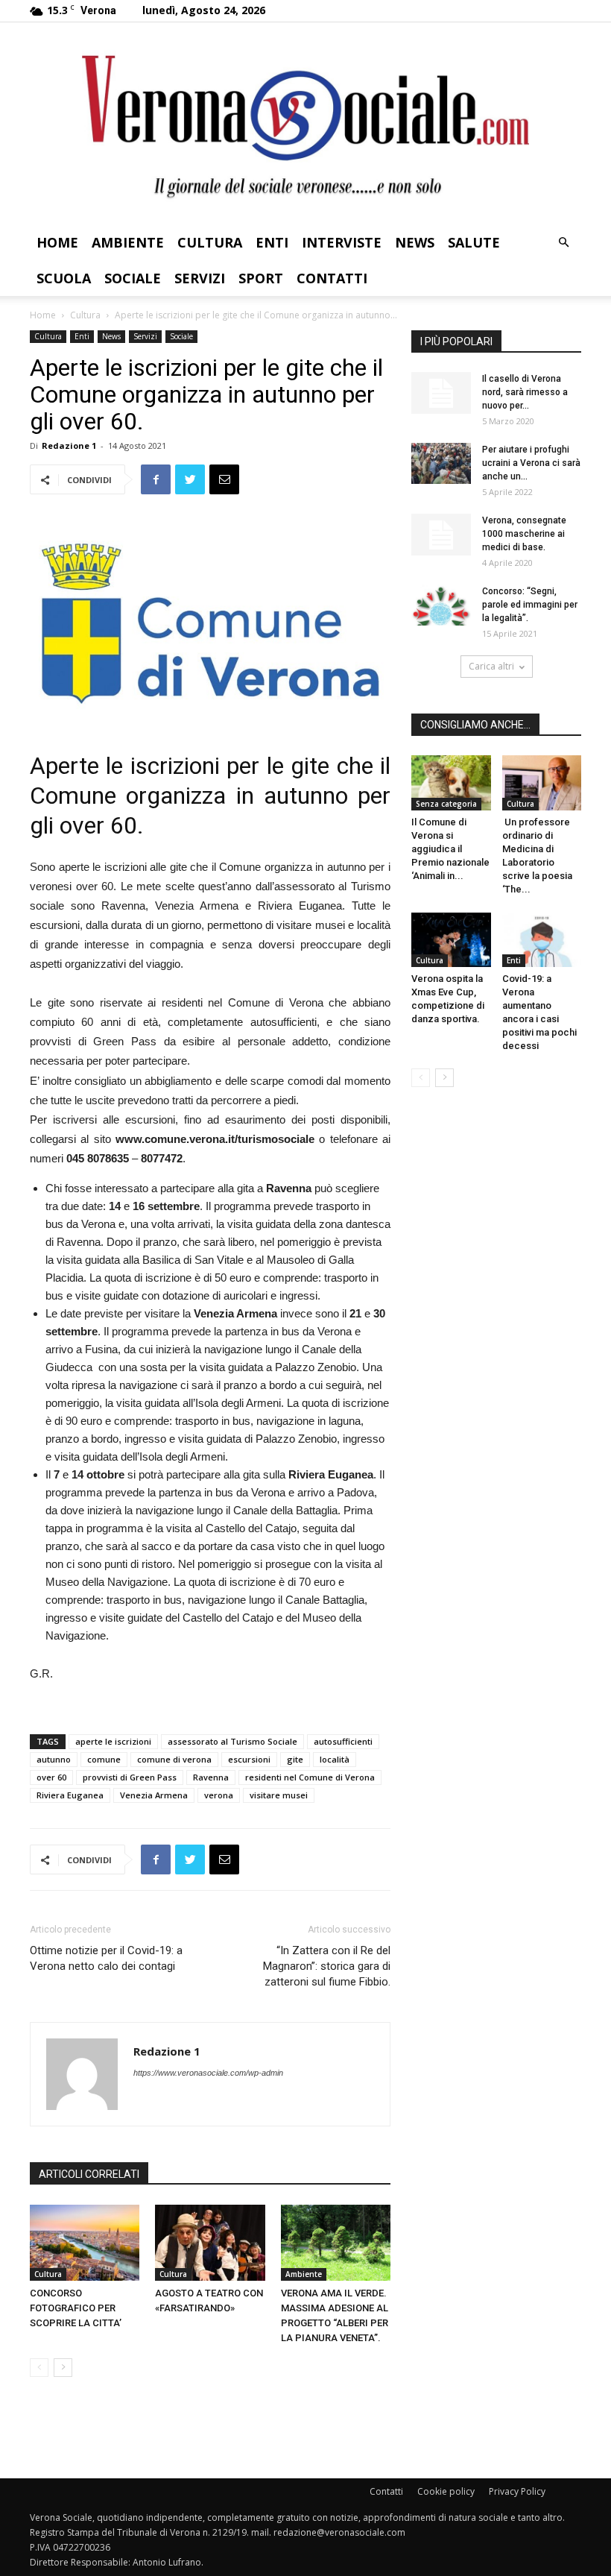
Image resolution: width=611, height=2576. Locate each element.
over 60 (51, 1777)
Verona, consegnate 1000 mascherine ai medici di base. (524, 534)
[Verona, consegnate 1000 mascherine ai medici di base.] (441, 535)
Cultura (210, 242)
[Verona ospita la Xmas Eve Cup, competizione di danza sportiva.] (451, 940)
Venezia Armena (154, 1795)
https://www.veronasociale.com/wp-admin (208, 2073)
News (415, 242)
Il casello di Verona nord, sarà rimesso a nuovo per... (525, 392)
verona (219, 1795)
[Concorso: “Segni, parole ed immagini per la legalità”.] (441, 605)
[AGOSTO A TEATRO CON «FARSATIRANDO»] (210, 2242)
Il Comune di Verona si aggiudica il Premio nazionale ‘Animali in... (450, 849)
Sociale (133, 278)
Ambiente (128, 242)
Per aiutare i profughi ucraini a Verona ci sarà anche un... (531, 463)
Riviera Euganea (70, 1795)
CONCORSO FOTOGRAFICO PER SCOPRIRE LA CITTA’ (76, 2308)
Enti (272, 242)
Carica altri (491, 666)
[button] (563, 243)
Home (57, 242)
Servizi (200, 278)
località (335, 1759)
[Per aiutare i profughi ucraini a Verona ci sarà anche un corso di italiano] (441, 463)
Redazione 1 (69, 445)
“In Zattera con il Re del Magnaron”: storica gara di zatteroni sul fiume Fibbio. (327, 1966)
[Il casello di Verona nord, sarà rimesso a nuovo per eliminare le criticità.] (441, 393)
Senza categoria (446, 804)
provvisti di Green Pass (130, 1777)
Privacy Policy (517, 2491)
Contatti (332, 278)
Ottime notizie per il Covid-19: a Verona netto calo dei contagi (106, 1958)
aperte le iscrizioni (113, 1741)
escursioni (249, 1759)
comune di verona (174, 1759)
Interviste (342, 242)
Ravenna (211, 1777)
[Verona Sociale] (305, 123)
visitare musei (279, 1795)
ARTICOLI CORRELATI (89, 2174)
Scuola (64, 278)
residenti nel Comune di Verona (310, 1777)
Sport (261, 278)
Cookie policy (446, 2491)
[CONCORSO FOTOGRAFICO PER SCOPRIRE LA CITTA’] (85, 2242)
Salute (474, 242)
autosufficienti (343, 1741)
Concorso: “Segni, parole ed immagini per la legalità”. (530, 605)
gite (295, 1759)
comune (104, 1759)
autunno (54, 1759)
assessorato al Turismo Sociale (232, 1741)
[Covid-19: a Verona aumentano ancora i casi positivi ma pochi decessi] (542, 940)
